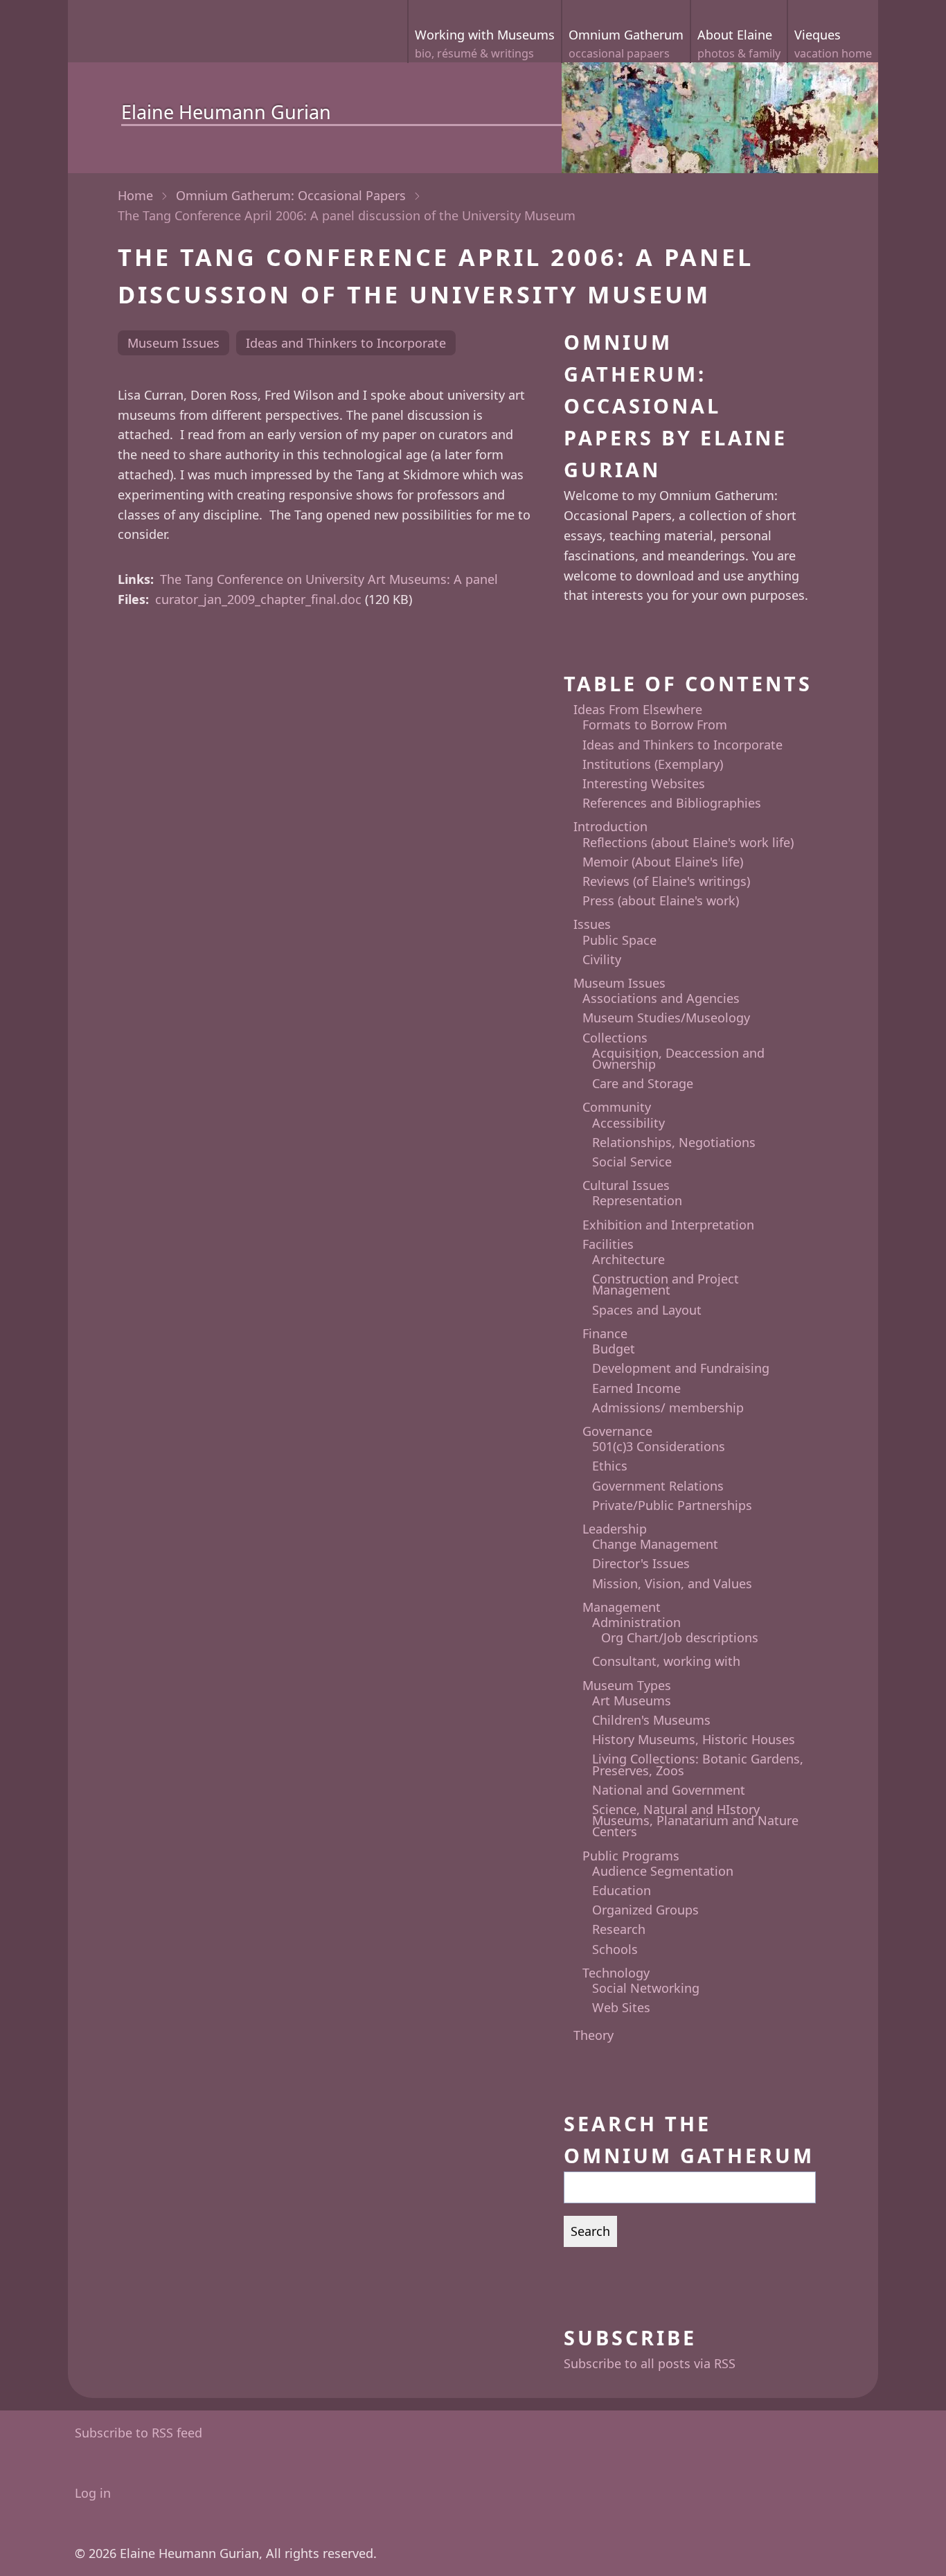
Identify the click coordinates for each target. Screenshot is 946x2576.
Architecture (628, 1259)
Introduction (610, 826)
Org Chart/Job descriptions (680, 1637)
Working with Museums (485, 44)
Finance (605, 1333)
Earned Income (636, 1388)
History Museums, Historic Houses (694, 1739)
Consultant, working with (666, 1661)
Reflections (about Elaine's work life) (688, 842)
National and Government (669, 1790)
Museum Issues (173, 343)
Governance (617, 1431)
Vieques (833, 44)
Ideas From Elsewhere (638, 709)
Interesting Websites (644, 783)
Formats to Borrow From (655, 725)
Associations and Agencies (661, 998)
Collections (615, 1038)
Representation (637, 1200)
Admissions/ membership (668, 1407)
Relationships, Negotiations (674, 1142)
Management (622, 1607)
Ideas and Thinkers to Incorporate (346, 343)
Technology (616, 1973)
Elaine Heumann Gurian (226, 112)
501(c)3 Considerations (659, 1446)
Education (622, 1890)
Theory (594, 2035)
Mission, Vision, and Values (672, 1583)
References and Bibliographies (672, 803)
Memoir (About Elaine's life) (663, 862)
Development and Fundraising (681, 1368)
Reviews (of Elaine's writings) (666, 881)
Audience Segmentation (663, 1871)
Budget (614, 1349)
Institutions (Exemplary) (653, 764)
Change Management (655, 1544)
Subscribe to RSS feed (139, 2433)
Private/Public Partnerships (672, 1505)
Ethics (610, 1466)
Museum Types (627, 1685)
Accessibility (628, 1123)
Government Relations (658, 1486)
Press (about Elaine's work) (661, 900)
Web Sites (621, 2007)
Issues (592, 924)
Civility (602, 959)
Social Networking (646, 1988)
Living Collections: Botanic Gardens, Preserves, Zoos (698, 1764)
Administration (636, 1622)
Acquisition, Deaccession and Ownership (678, 1058)
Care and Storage (643, 1083)
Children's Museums (651, 1720)
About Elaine (739, 44)
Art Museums (632, 1700)
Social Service (632, 1162)
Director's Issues (641, 1563)
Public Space (619, 940)
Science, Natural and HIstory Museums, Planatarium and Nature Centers (695, 1820)
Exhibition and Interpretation (668, 1225)
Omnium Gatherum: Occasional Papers (291, 195)
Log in (93, 2493)
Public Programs (631, 1856)
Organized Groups (645, 1910)
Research (619, 1929)
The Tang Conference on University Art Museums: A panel (329, 579)
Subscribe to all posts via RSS (650, 2363)
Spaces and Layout (647, 1310)
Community (617, 1107)
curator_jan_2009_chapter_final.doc (258, 599)
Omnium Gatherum (626, 44)
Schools (615, 1949)
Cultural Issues (626, 1185)
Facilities (608, 1244)
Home (135, 195)
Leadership (615, 1529)
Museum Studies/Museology (666, 1018)
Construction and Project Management (666, 1284)
